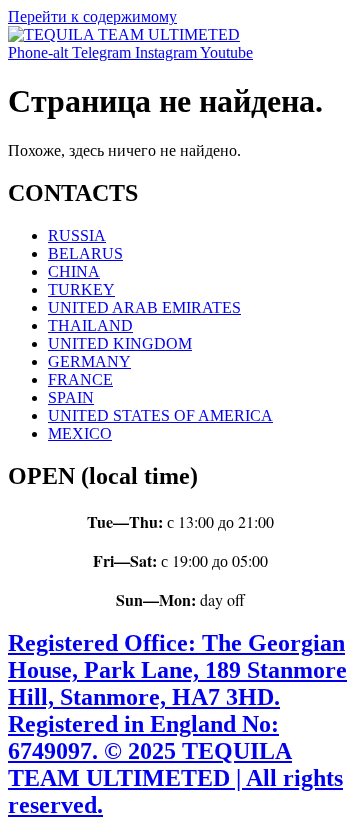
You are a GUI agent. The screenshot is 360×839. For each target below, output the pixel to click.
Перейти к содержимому (92, 16)
